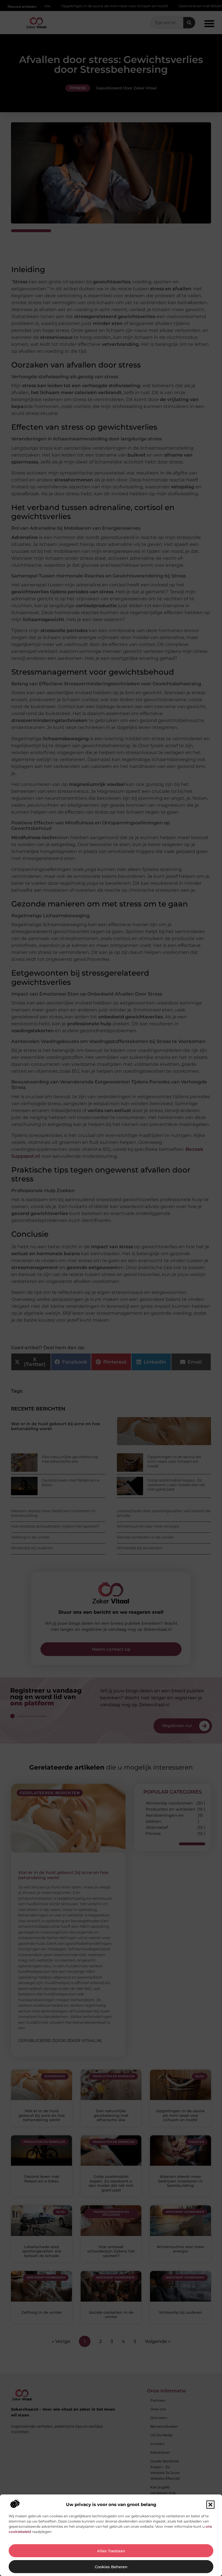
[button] (210, 2505)
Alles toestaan (111, 2551)
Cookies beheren (111, 2567)
